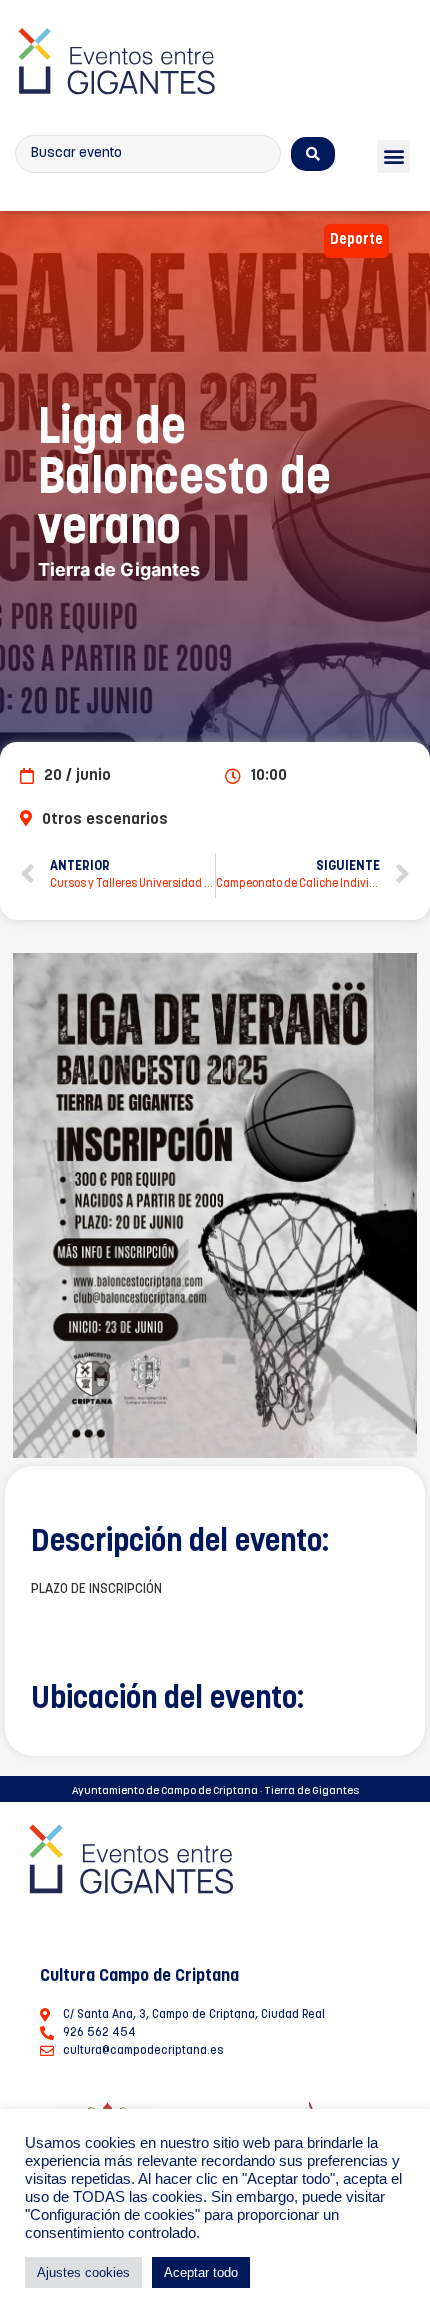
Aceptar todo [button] (201, 2272)
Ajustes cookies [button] (83, 2272)
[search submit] (313, 154)
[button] (393, 156)
